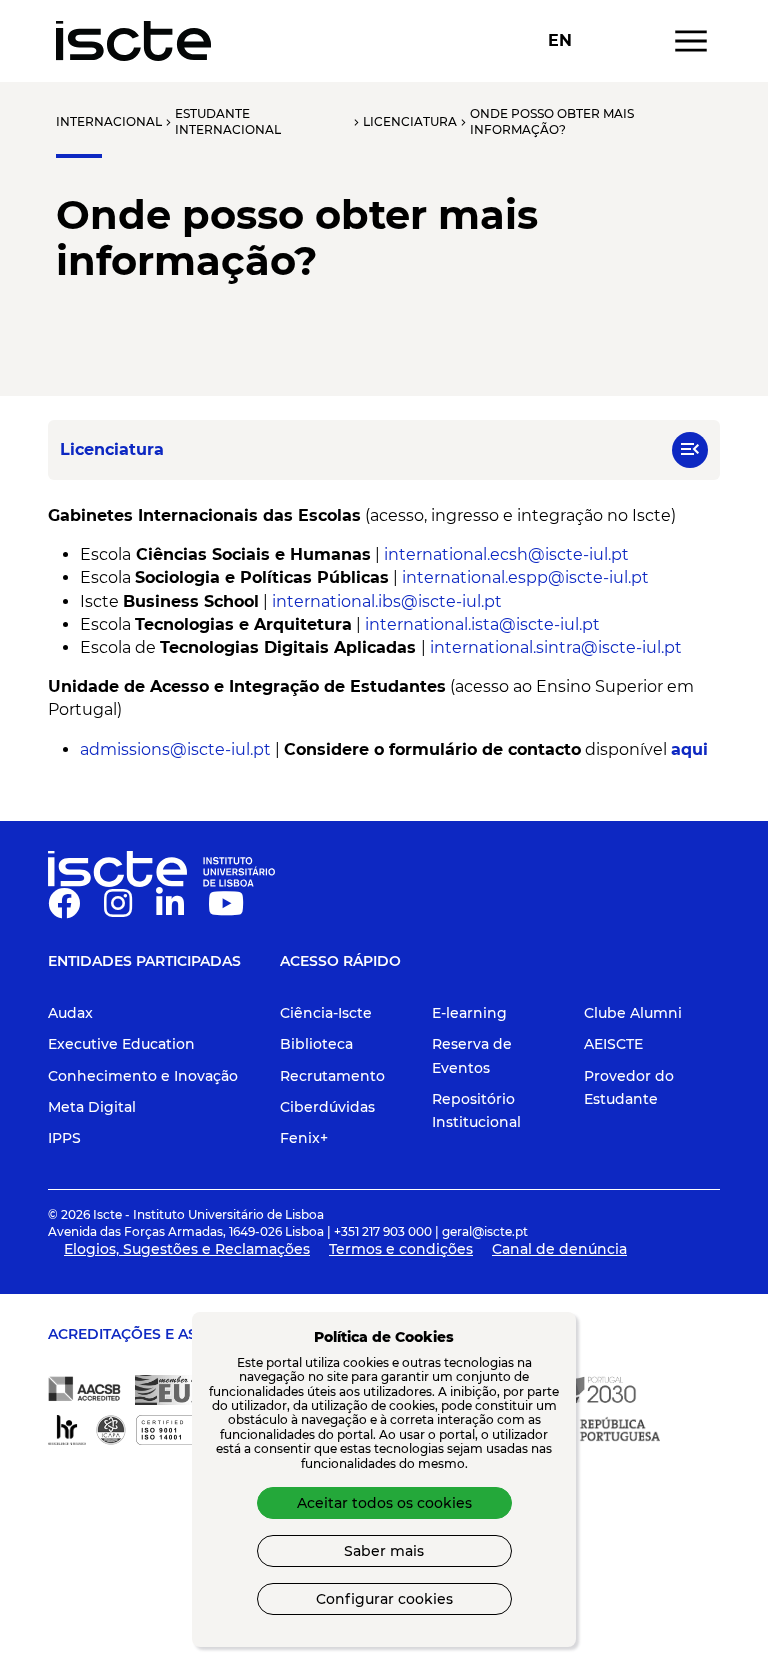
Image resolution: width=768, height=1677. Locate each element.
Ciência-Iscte (326, 1013)
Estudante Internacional (228, 121)
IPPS (64, 1138)
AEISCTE (613, 1044)
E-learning (469, 1013)
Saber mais (384, 1551)
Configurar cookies (384, 1599)
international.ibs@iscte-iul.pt (387, 601)
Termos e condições (401, 1249)
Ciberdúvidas (327, 1107)
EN (560, 41)
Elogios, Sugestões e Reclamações (187, 1249)
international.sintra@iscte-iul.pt (556, 647)
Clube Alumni (633, 1013)
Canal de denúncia (559, 1249)
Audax (70, 1013)
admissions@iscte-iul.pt (175, 749)
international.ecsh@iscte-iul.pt (504, 554)
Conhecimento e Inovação (143, 1076)
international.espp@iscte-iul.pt (525, 577)
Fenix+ (304, 1138)
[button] (690, 450)
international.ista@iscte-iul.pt (480, 624)
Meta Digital (92, 1107)
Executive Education (121, 1044)
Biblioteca (316, 1044)
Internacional (109, 121)
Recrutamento (332, 1076)
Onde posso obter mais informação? (552, 121)
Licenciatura (410, 121)
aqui (689, 749)
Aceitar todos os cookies (384, 1503)
